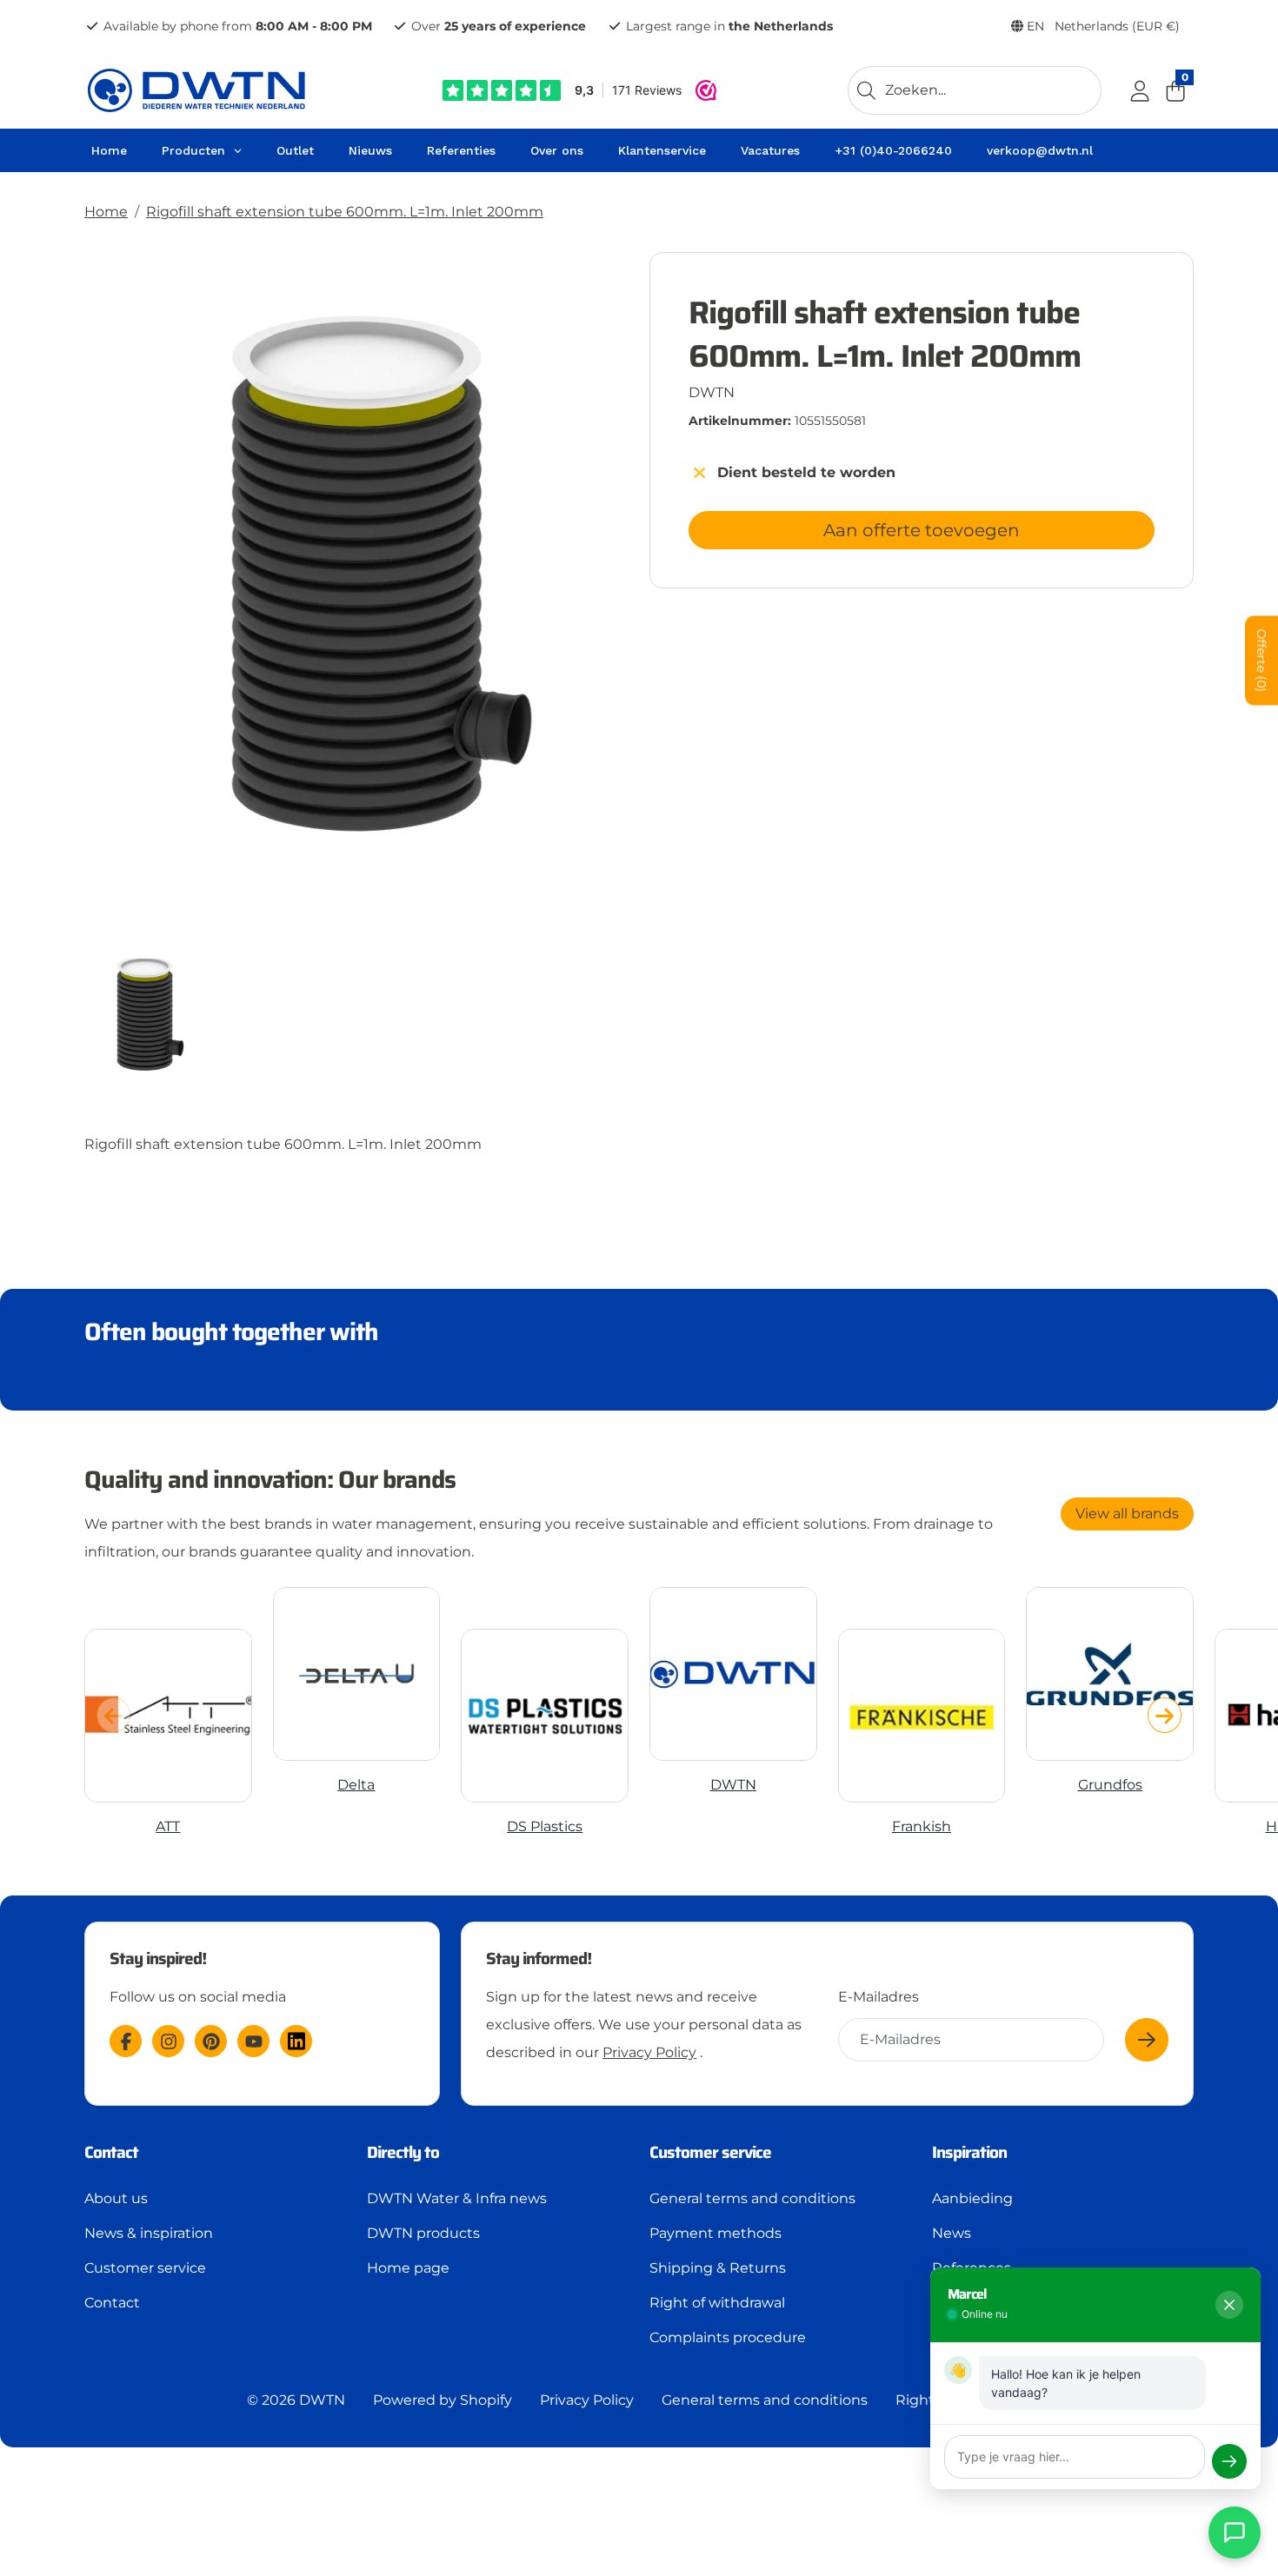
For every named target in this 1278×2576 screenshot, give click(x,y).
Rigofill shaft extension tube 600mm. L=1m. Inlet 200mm (345, 212)
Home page (408, 2268)
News (952, 2233)
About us (116, 2198)
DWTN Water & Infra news (457, 2198)
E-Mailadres (879, 1997)
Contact (112, 2303)
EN (1102, 26)
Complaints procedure (728, 2337)
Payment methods (716, 2233)
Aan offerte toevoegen (922, 530)
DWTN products (423, 2233)
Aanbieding (972, 2198)
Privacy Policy (649, 2052)
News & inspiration (149, 2233)
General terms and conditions (752, 2198)
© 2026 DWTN (296, 2400)
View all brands (1127, 1514)
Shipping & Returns (718, 2268)
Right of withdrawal (717, 2303)
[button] (1165, 1715)
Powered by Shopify (443, 2400)
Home (106, 212)
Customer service (145, 2268)
